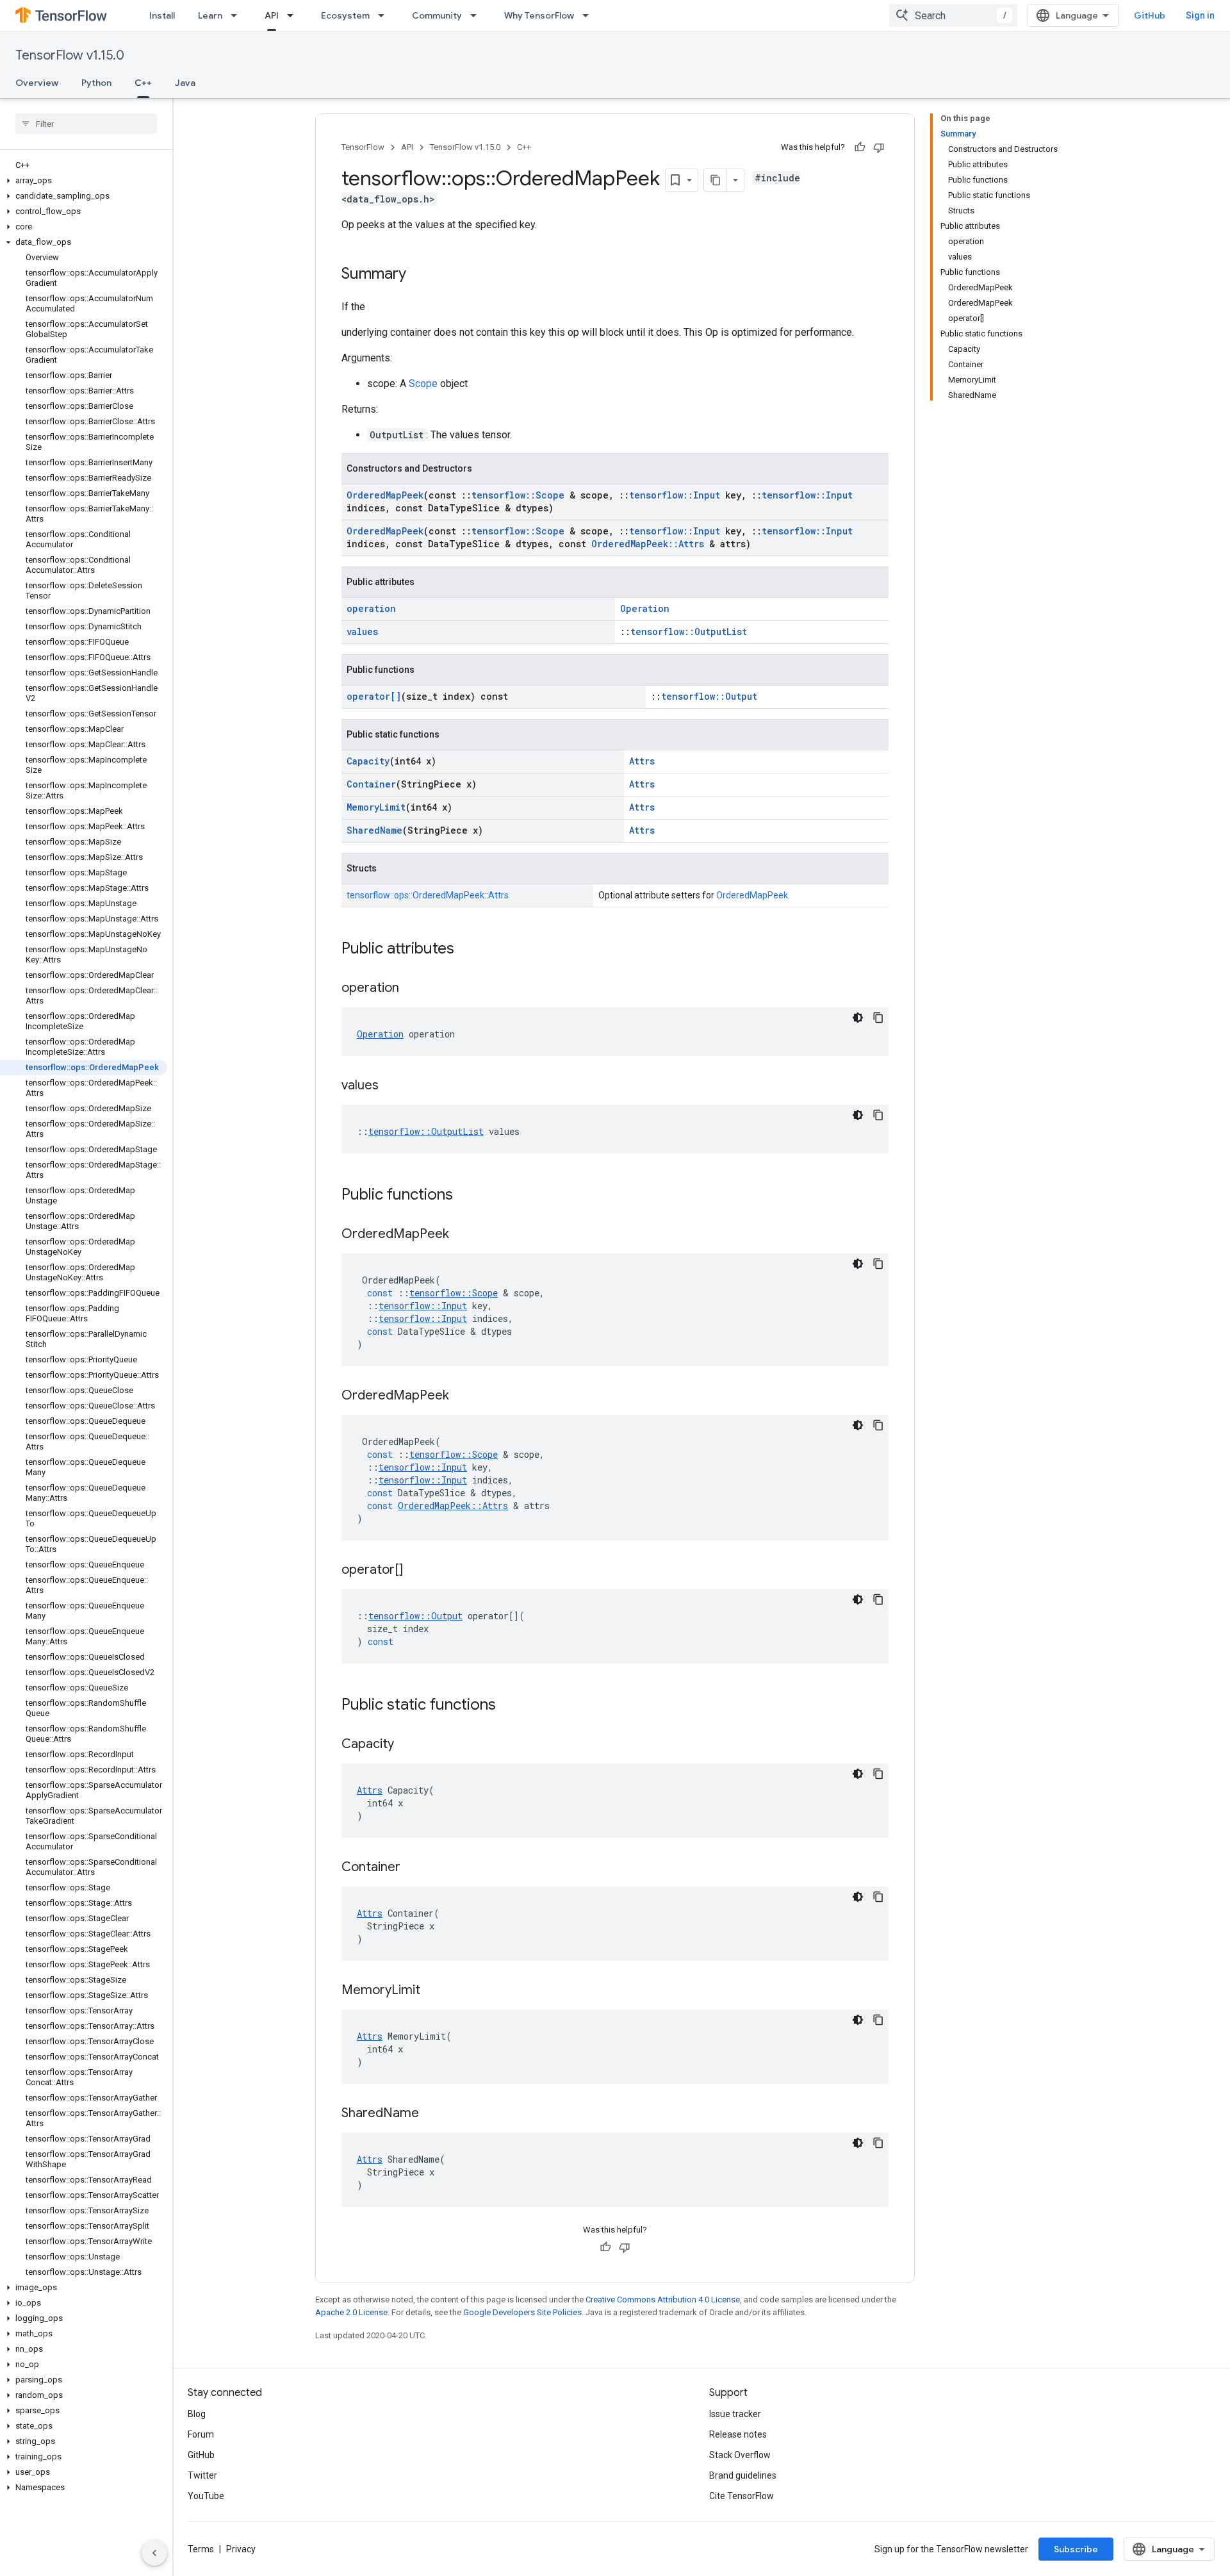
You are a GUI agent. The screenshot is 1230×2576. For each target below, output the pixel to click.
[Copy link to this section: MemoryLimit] (433, 1991)
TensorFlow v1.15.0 (70, 55)
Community (437, 15)
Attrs (642, 761)
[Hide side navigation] (154, 2553)
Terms (201, 2549)
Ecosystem (345, 15)
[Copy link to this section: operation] (412, 989)
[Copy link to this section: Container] (413, 1868)
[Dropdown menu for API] (294, 15)
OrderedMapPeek (385, 495)
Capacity (368, 761)
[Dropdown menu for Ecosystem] (385, 15)
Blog (197, 2414)
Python (96, 83)
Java (185, 83)
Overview (37, 83)
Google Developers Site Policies (522, 2312)
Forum (201, 2434)
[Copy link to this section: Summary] (419, 275)
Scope (423, 384)
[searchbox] (86, 124)
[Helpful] (860, 147)
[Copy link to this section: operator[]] (416, 1571)
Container (371, 784)
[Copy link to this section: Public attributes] (467, 950)
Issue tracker (735, 2414)
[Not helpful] (879, 147)
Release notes (738, 2434)
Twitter (202, 2475)
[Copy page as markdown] (716, 180)
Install (162, 15)
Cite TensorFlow (742, 2496)
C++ (143, 83)
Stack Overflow (740, 2455)
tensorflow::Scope (518, 495)
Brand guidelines (743, 2475)
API (272, 15)
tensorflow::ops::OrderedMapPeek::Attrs (428, 895)
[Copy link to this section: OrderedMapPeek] (462, 1235)
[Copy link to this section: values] (391, 1086)
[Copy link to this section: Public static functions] (509, 1706)
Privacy (241, 2549)
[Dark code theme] (858, 1018)
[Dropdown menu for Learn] (238, 15)
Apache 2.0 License (351, 2312)
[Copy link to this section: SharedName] (432, 2114)
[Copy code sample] (878, 1018)
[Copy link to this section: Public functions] (466, 1196)
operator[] (374, 696)
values (362, 632)
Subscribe (1076, 2549)
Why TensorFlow (539, 15)
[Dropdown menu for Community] (477, 15)
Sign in (1200, 15)
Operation (645, 608)
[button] (84, 181)
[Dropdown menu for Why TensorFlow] (589, 15)
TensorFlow (363, 147)
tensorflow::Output (709, 696)
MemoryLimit (376, 807)
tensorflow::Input (675, 495)
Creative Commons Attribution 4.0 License (663, 2299)
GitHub (1150, 15)
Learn (210, 15)
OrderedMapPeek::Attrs (648, 544)
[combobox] (953, 15)
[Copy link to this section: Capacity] (407, 1745)
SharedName (374, 830)
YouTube (206, 2496)
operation (371, 608)
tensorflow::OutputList (689, 632)
